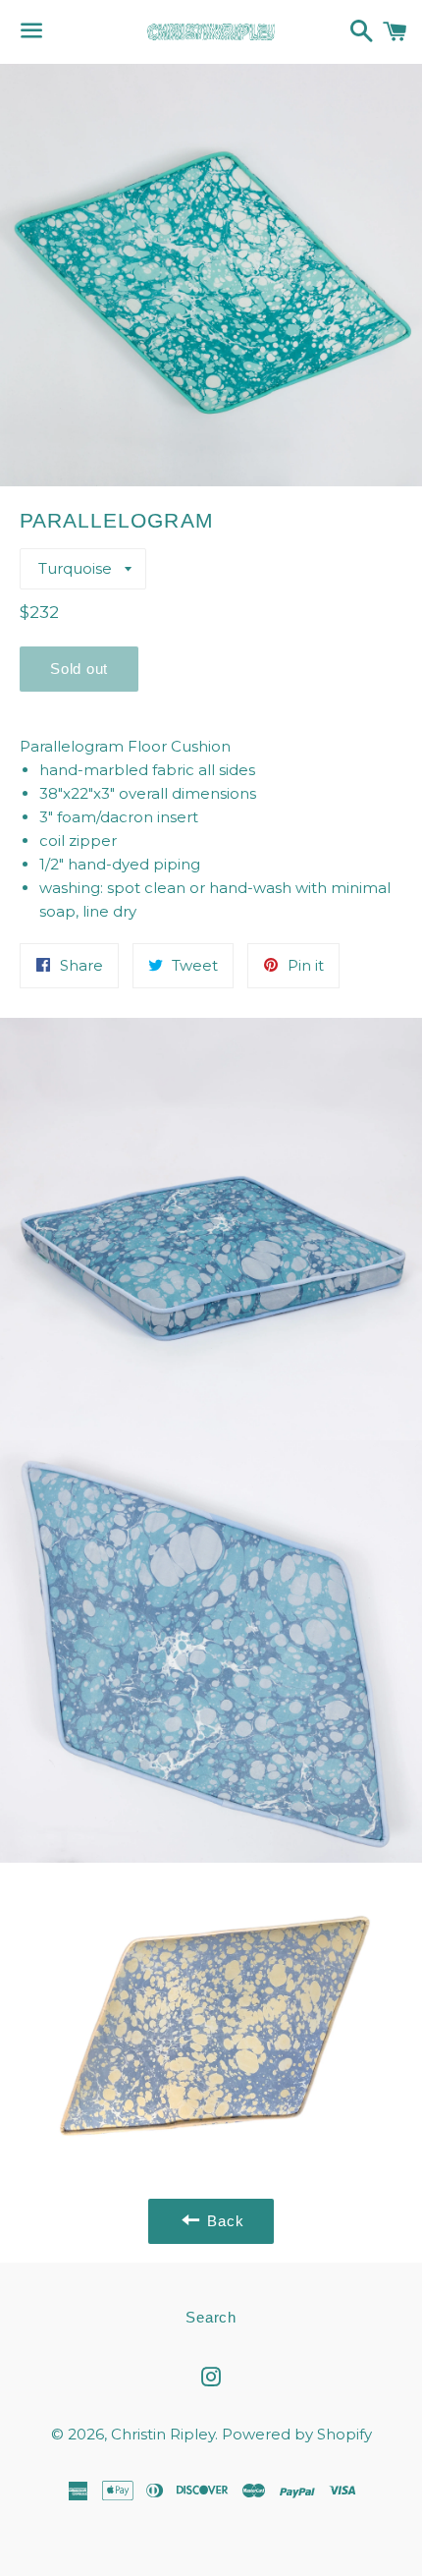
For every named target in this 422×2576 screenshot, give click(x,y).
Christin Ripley (163, 2434)
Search (211, 2317)
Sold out (79, 669)
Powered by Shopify (297, 2434)
